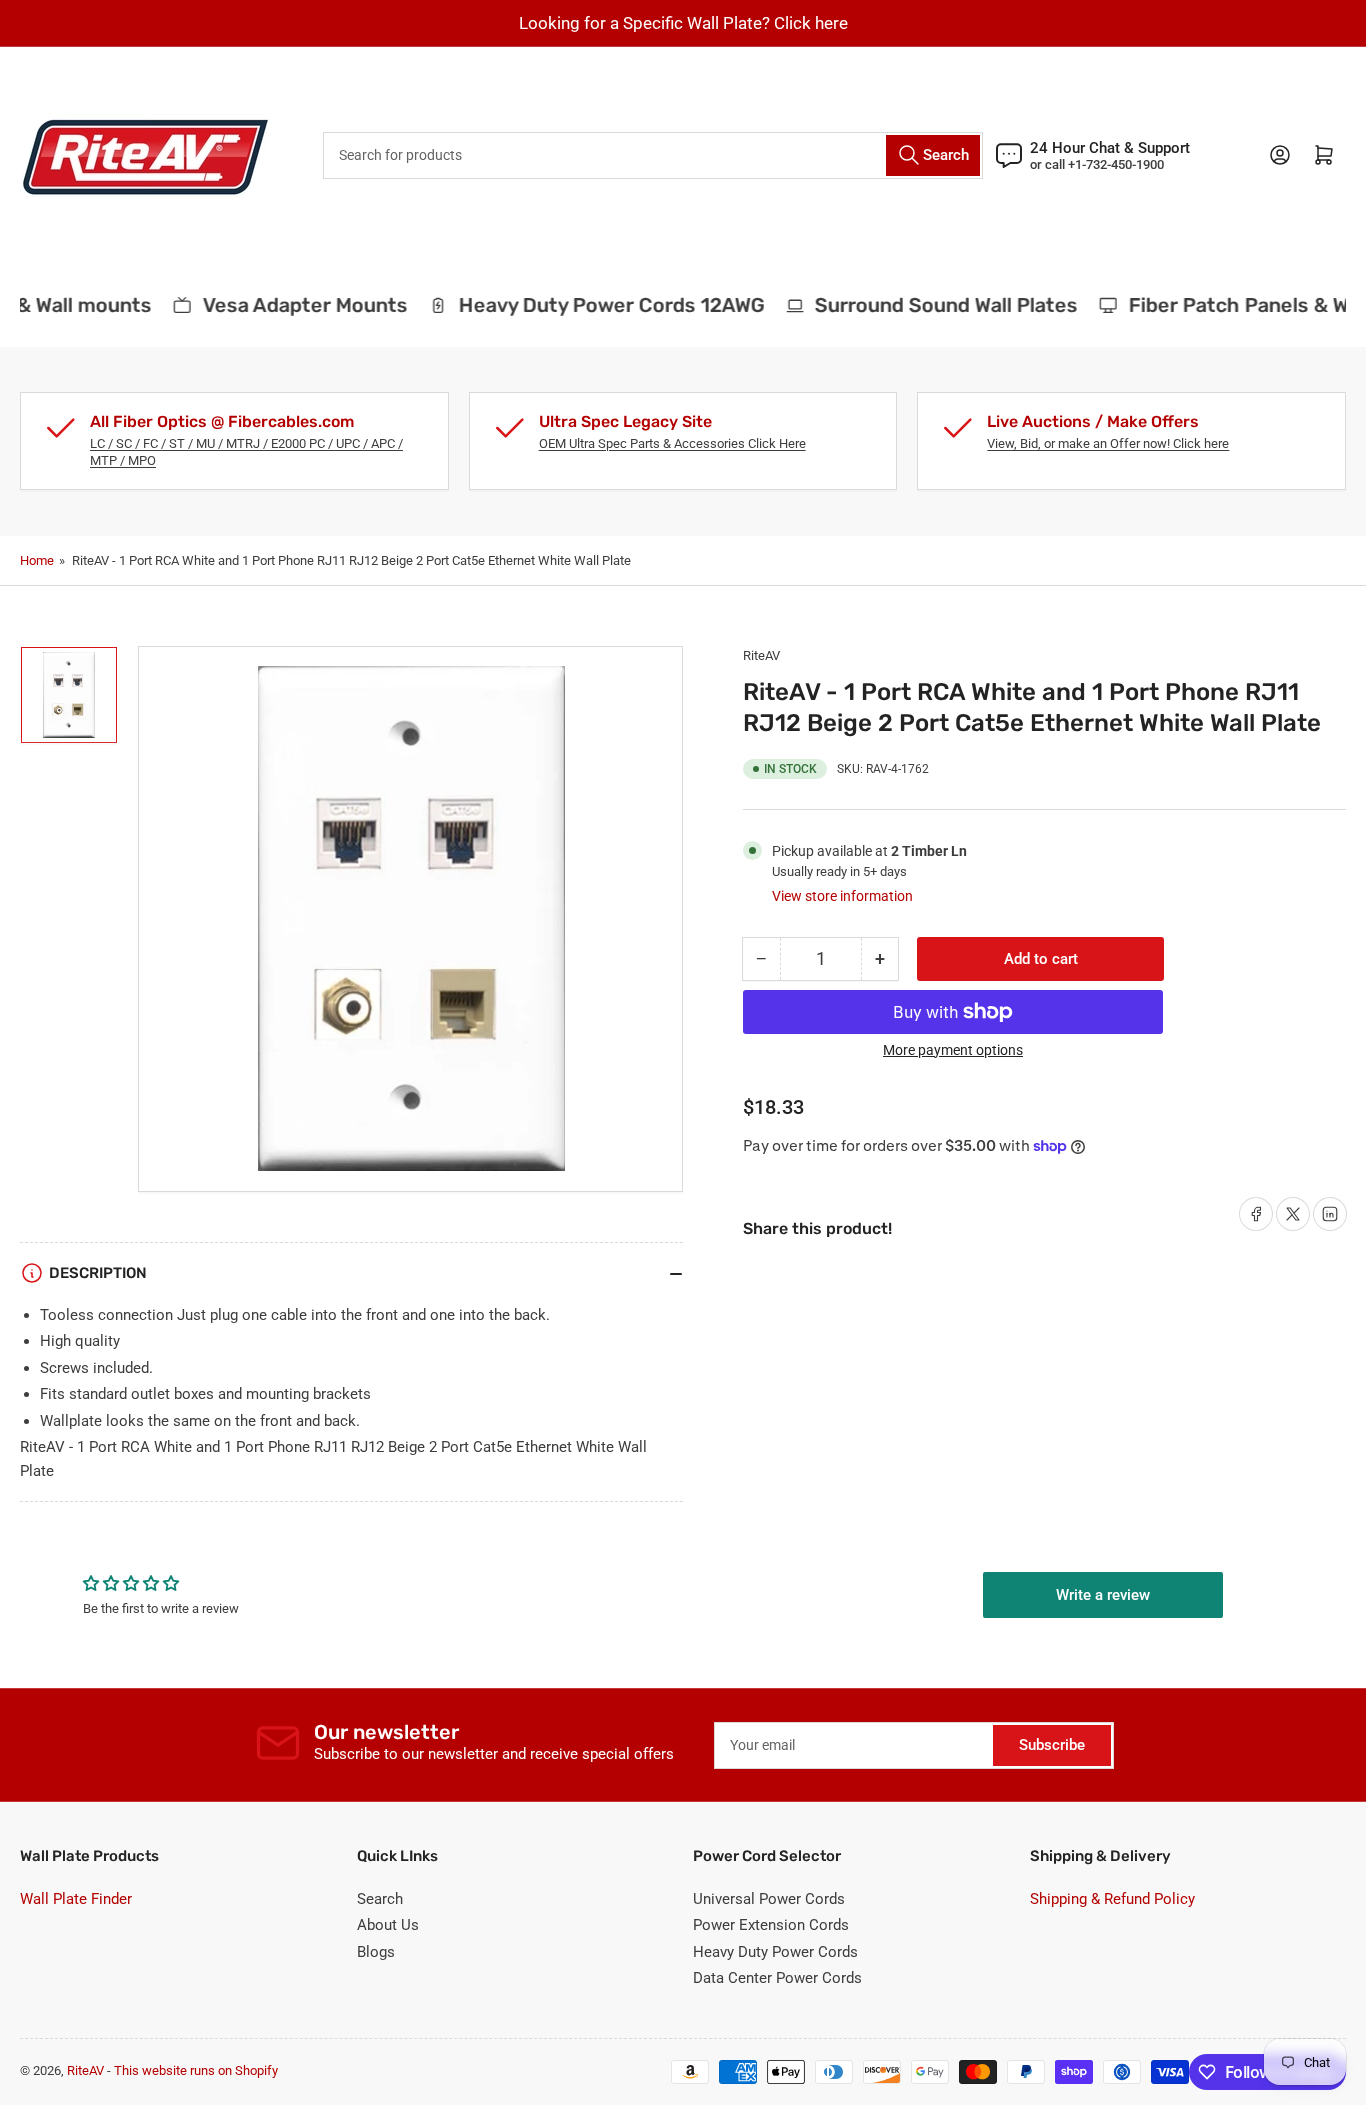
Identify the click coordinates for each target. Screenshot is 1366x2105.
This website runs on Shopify (196, 2070)
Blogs (376, 1952)
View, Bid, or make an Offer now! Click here (1108, 443)
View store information (842, 896)
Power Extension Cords (771, 1925)
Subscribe (1052, 1745)
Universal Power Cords (769, 1899)
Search (380, 1899)
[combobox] (653, 155)
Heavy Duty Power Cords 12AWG (598, 305)
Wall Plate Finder (76, 1899)
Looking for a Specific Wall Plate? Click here (683, 23)
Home (37, 560)
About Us (388, 1925)
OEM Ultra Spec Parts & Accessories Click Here (672, 443)
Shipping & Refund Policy (1112, 1899)
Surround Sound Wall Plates (933, 305)
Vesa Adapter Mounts (291, 305)
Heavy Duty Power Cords (775, 1952)
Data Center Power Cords (777, 1978)
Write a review (1103, 1595)
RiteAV (761, 655)
